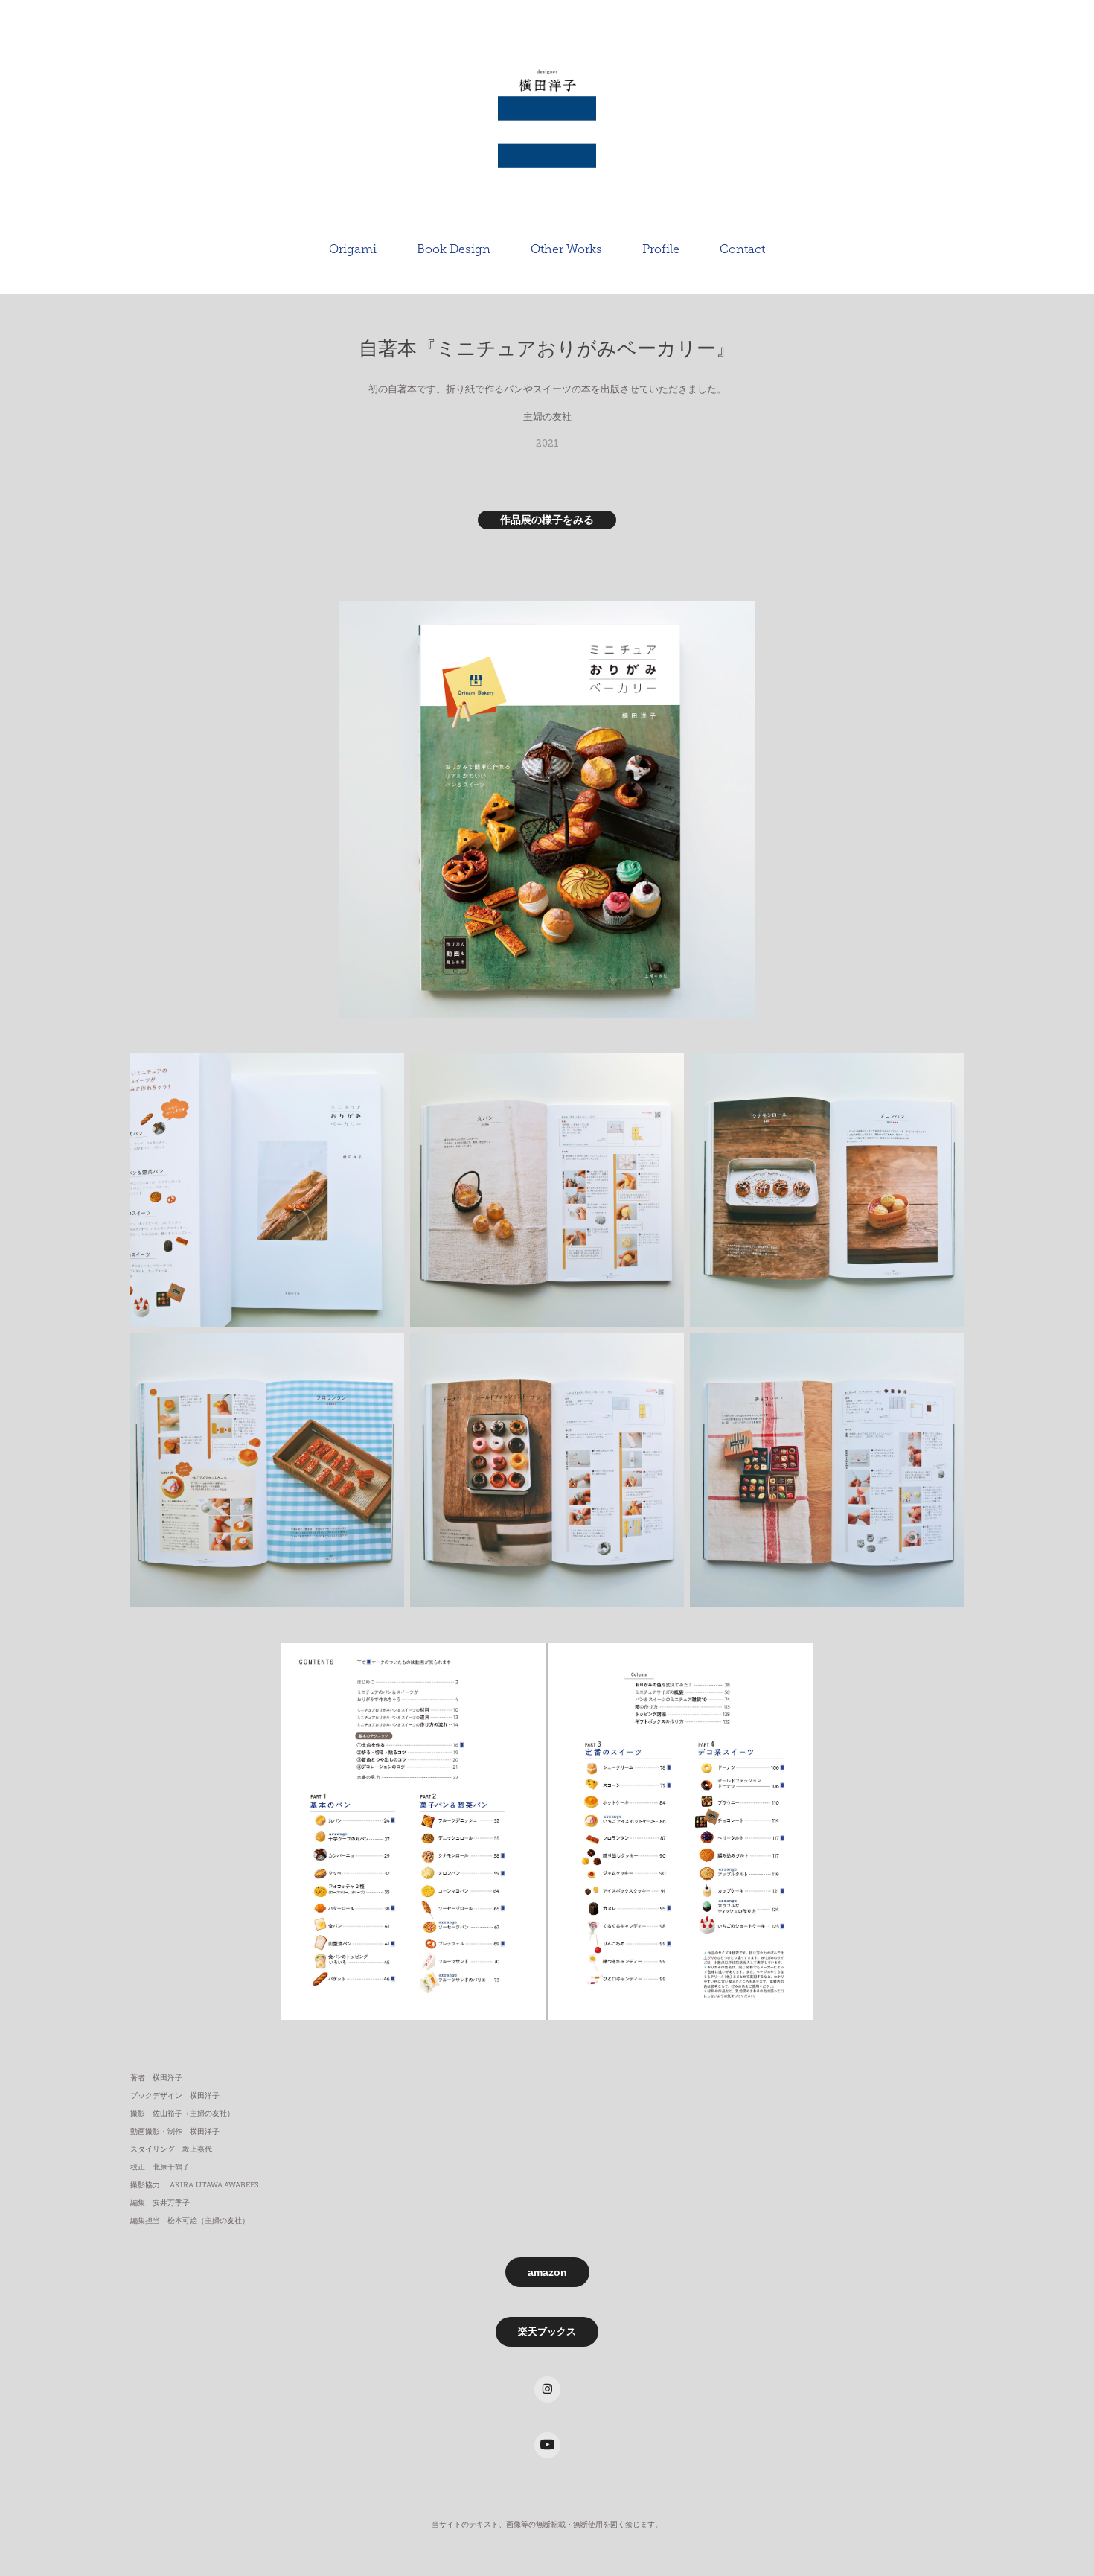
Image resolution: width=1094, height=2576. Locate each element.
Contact (742, 249)
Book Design (454, 249)
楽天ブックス (547, 2331)
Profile (661, 249)
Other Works (566, 249)
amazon (547, 2272)
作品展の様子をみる (547, 520)
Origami (353, 249)
